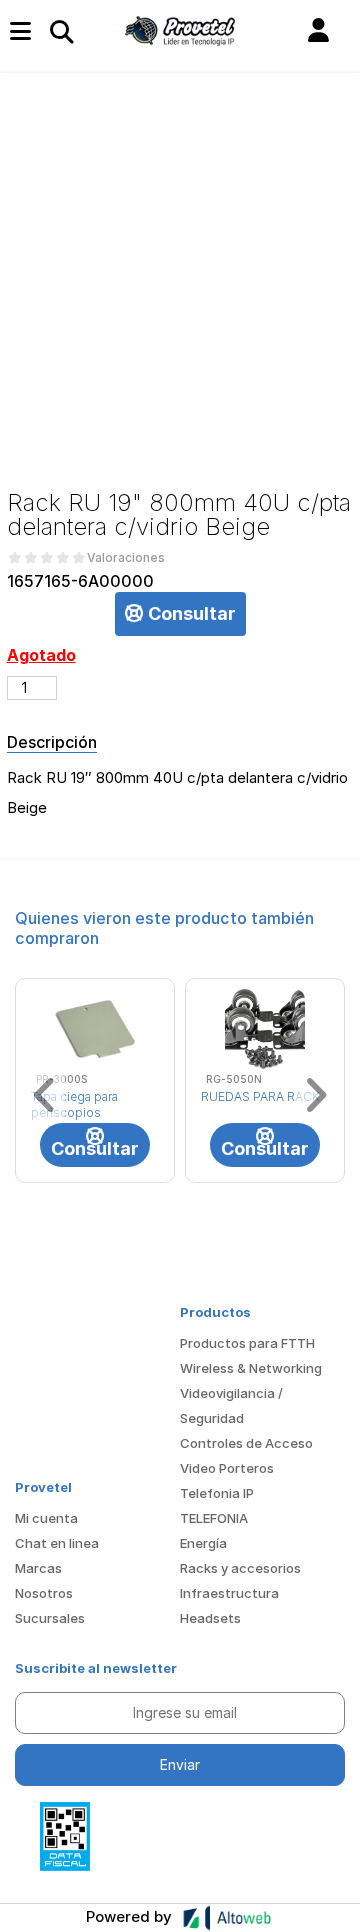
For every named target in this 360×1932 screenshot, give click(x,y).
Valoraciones (126, 558)
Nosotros (44, 1593)
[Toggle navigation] (61, 31)
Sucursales (50, 1618)
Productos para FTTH (247, 1343)
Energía (203, 1543)
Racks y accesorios (240, 1568)
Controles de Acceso (246, 1443)
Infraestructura (229, 1593)
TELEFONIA (214, 1518)
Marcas (38, 1568)
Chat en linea (57, 1543)
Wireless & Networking (251, 1368)
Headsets (210, 1618)
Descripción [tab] (52, 742)
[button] (318, 31)
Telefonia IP (217, 1493)
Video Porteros (227, 1468)
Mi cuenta (46, 1518)
